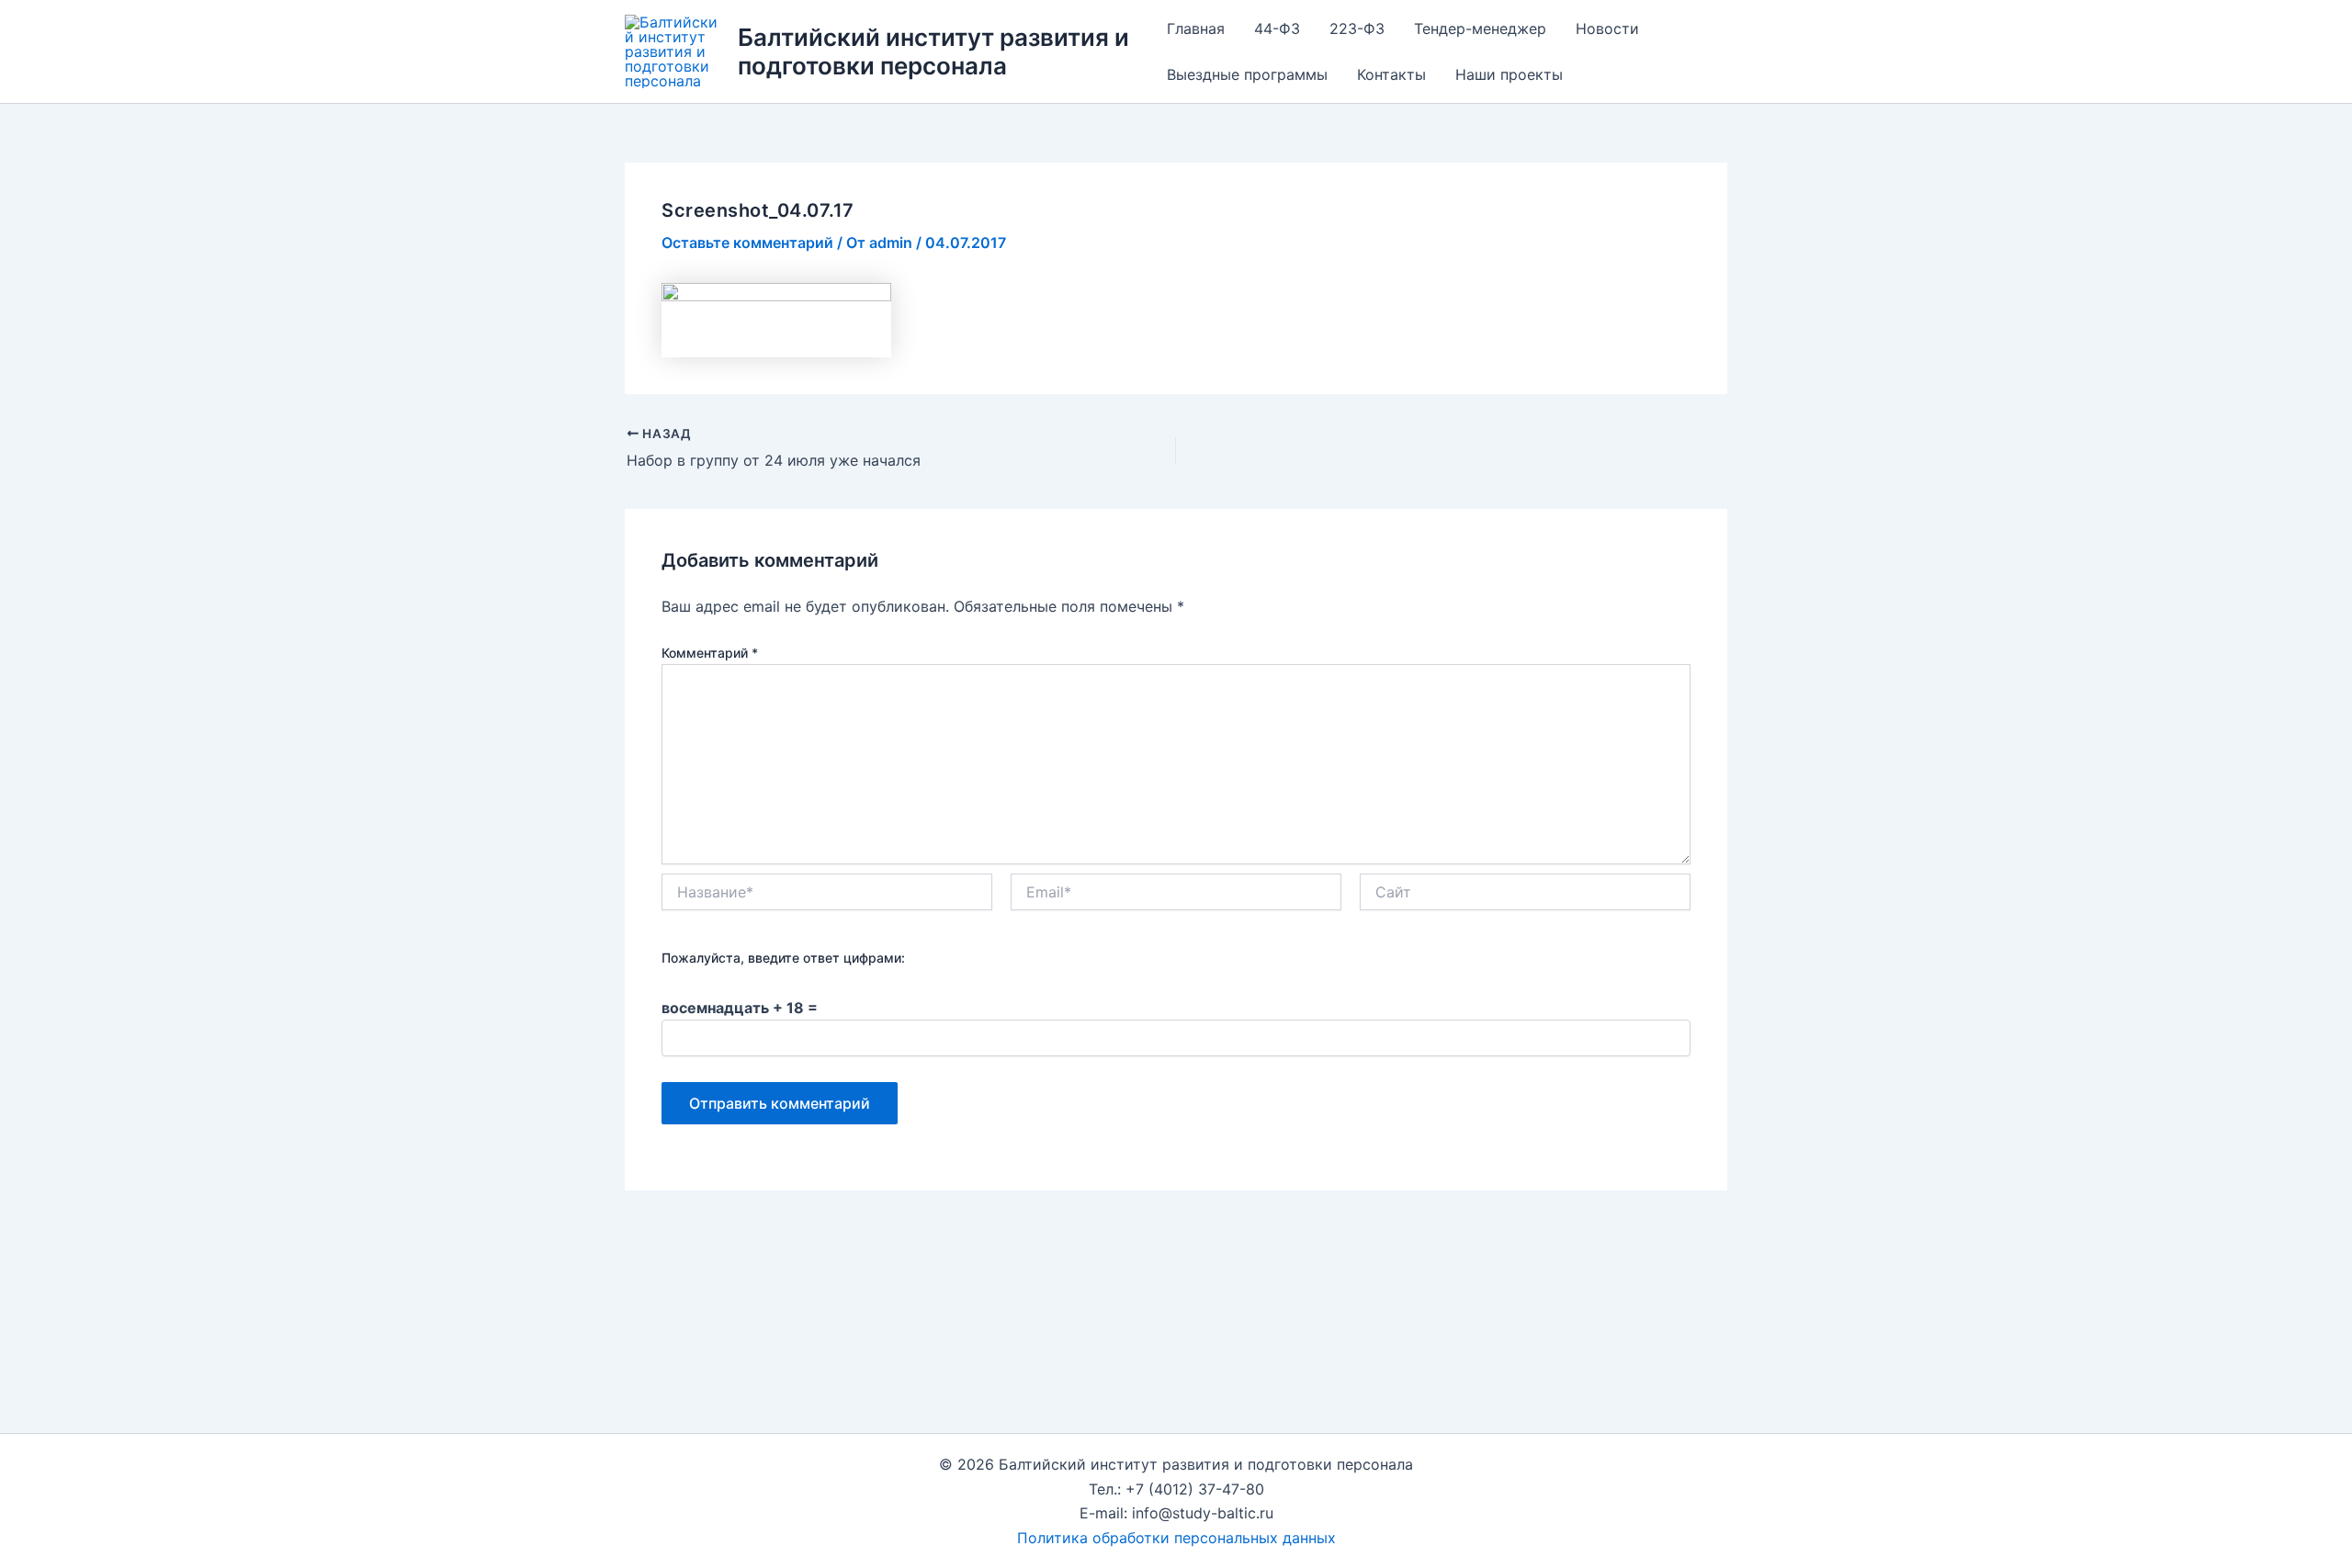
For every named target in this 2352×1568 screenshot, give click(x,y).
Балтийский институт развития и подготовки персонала (933, 51)
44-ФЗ (1277, 28)
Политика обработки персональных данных (1176, 1538)
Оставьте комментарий (747, 243)
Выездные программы (1247, 74)
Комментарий (710, 653)
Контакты (1391, 74)
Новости (1607, 28)
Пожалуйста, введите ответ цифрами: (783, 958)
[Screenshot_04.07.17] (776, 319)
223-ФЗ (1357, 28)
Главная (1196, 28)
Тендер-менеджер (1480, 28)
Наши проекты (1509, 74)
